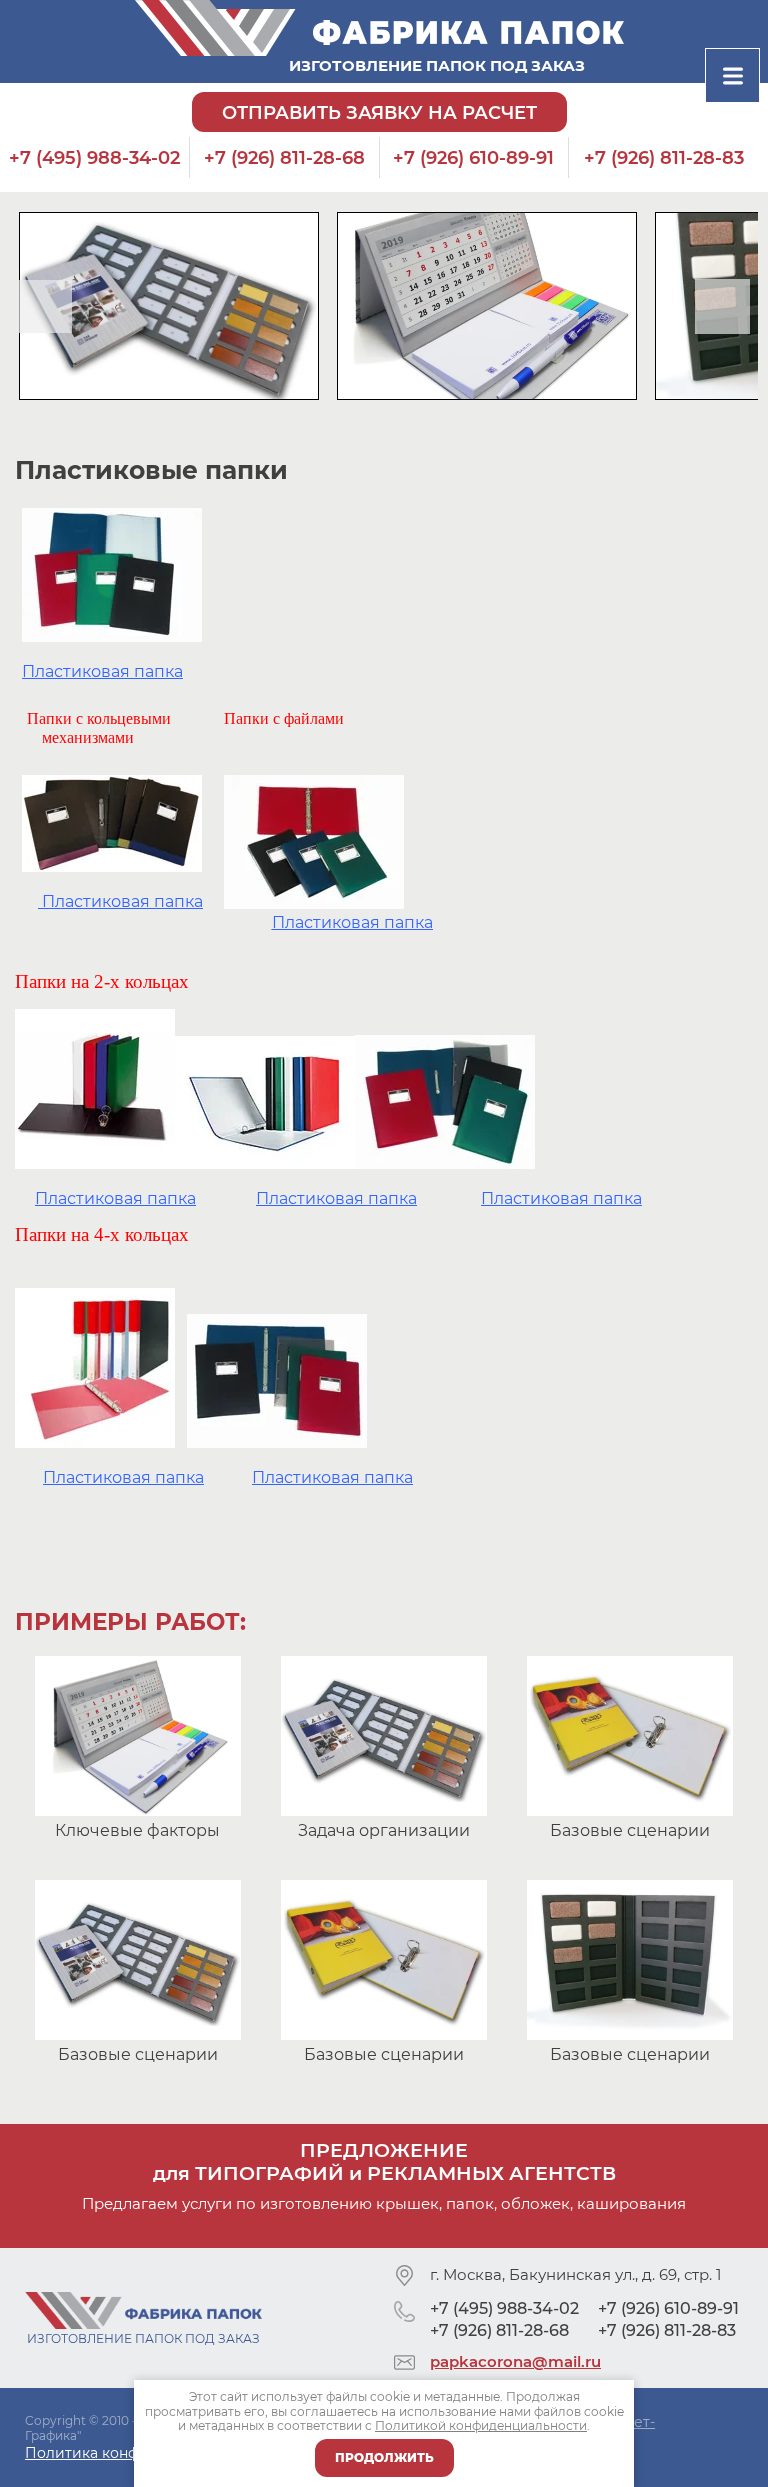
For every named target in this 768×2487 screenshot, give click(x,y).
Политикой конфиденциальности (481, 2425)
